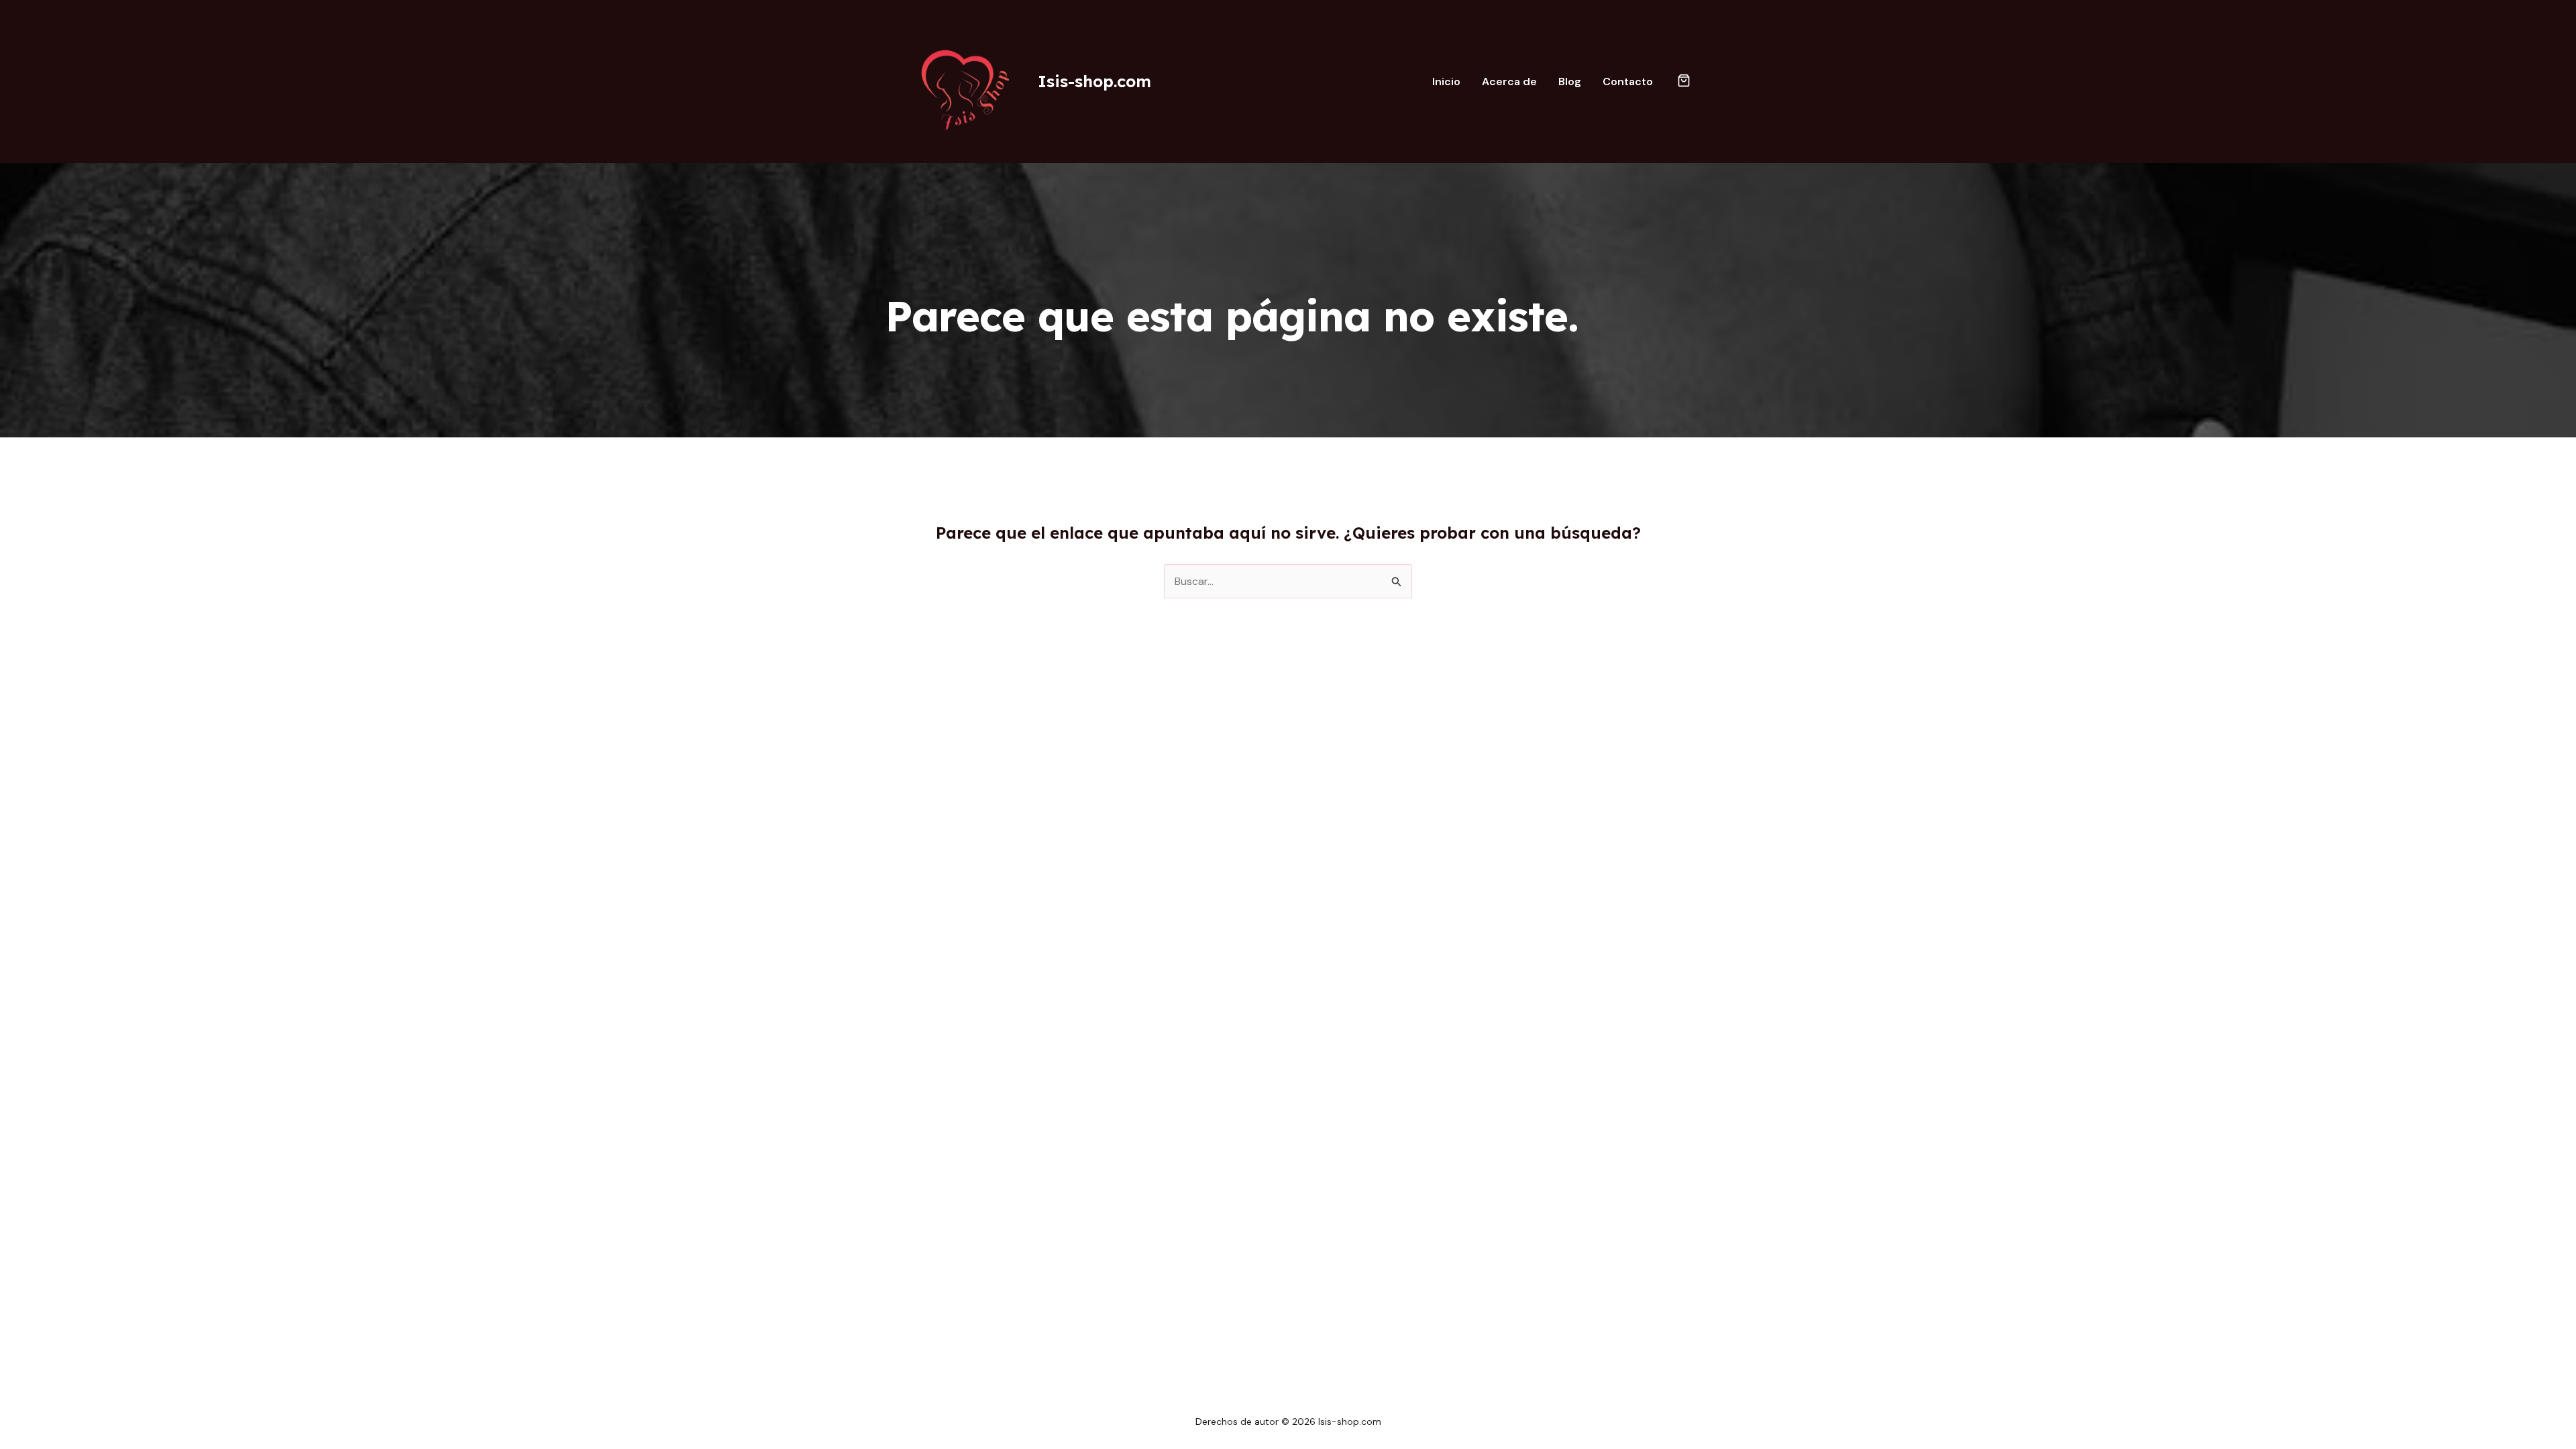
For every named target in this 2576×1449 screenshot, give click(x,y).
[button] (1684, 82)
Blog (1570, 82)
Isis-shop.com (1094, 81)
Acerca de (1509, 82)
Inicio (1446, 82)
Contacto (1628, 82)
